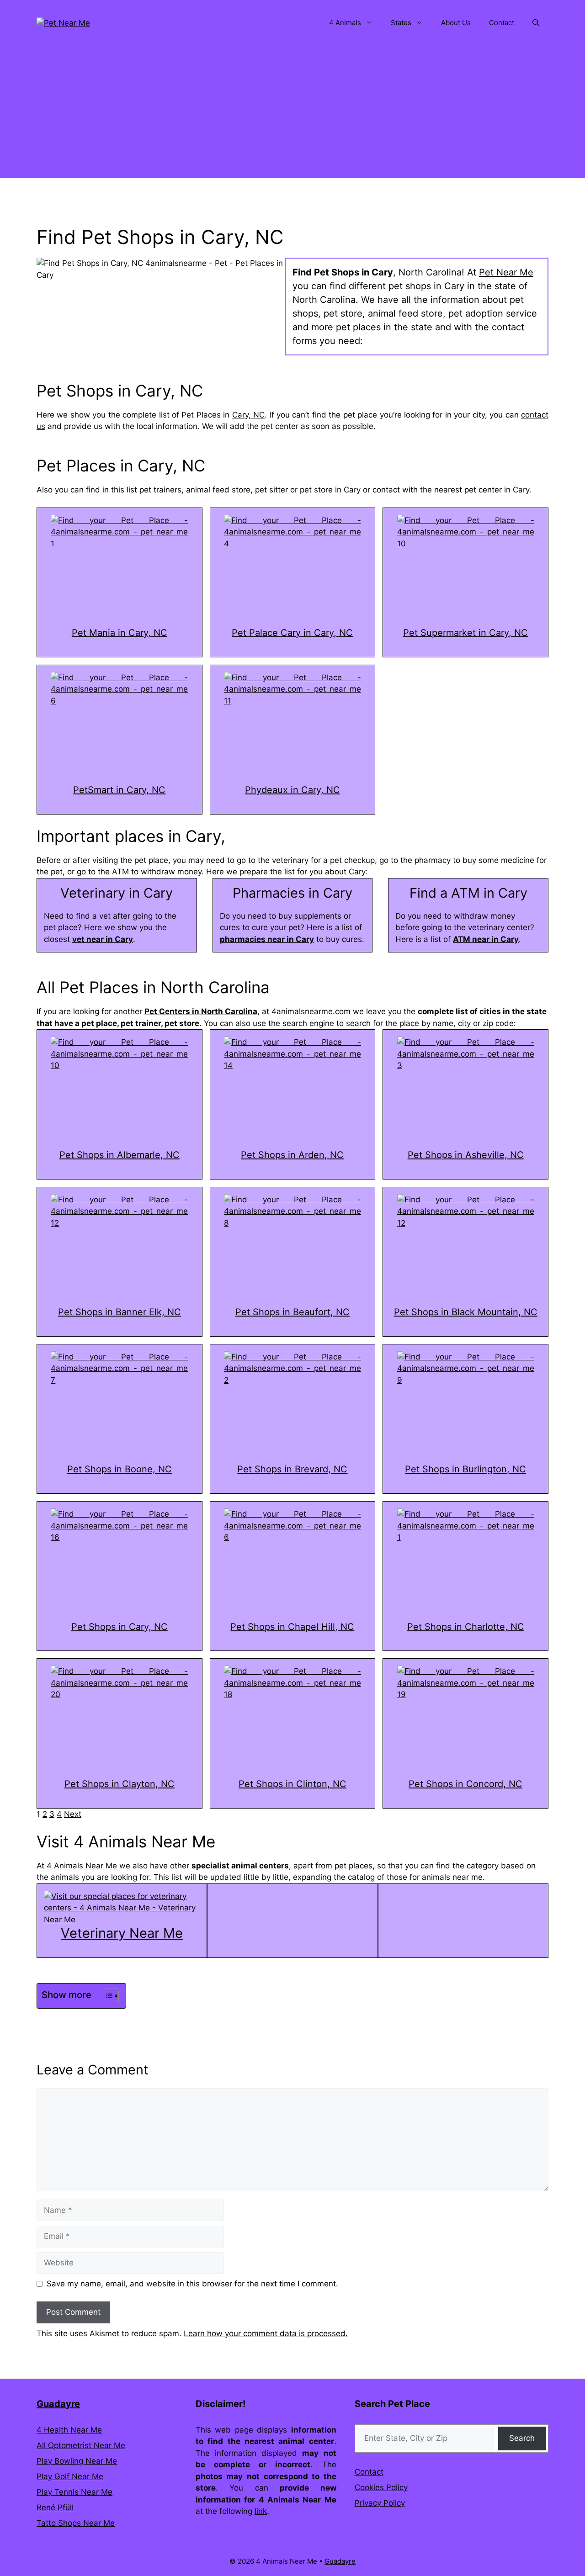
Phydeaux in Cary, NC (292, 790)
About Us (456, 23)
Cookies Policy (381, 2487)
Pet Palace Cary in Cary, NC (292, 633)
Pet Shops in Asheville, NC (466, 1155)
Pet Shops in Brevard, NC (292, 1469)
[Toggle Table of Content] (106, 1996)
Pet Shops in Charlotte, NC (466, 1627)
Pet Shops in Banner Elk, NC (120, 1312)
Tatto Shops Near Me (76, 2523)
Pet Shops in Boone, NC (120, 1469)
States (401, 23)
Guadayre (58, 2404)
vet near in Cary (103, 939)
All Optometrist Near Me (81, 2445)
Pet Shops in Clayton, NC (120, 1784)
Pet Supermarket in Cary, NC (465, 633)
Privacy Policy (380, 2503)
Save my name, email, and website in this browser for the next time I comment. (192, 2284)
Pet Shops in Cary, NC (120, 1627)
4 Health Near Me (69, 2430)
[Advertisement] (292, 114)
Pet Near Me (506, 272)
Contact (502, 23)
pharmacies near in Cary (267, 939)
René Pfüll (55, 2507)
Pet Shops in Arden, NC (292, 1155)
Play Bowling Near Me (77, 2461)
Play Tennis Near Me (74, 2492)
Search (522, 2438)
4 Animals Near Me (82, 1866)
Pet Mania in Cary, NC (120, 633)
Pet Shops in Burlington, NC (465, 1469)
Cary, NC (248, 415)
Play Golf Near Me (70, 2476)
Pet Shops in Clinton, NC (292, 1784)
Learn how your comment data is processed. (266, 2333)
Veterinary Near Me (122, 1933)
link (261, 2511)
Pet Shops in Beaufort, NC (292, 1312)
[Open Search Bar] (536, 23)
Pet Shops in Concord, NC (465, 1784)
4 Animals (345, 23)
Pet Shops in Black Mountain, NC (466, 1312)
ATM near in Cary (486, 939)
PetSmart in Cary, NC (119, 790)
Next (73, 1814)
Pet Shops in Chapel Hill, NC (292, 1627)
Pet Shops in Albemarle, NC (120, 1155)
